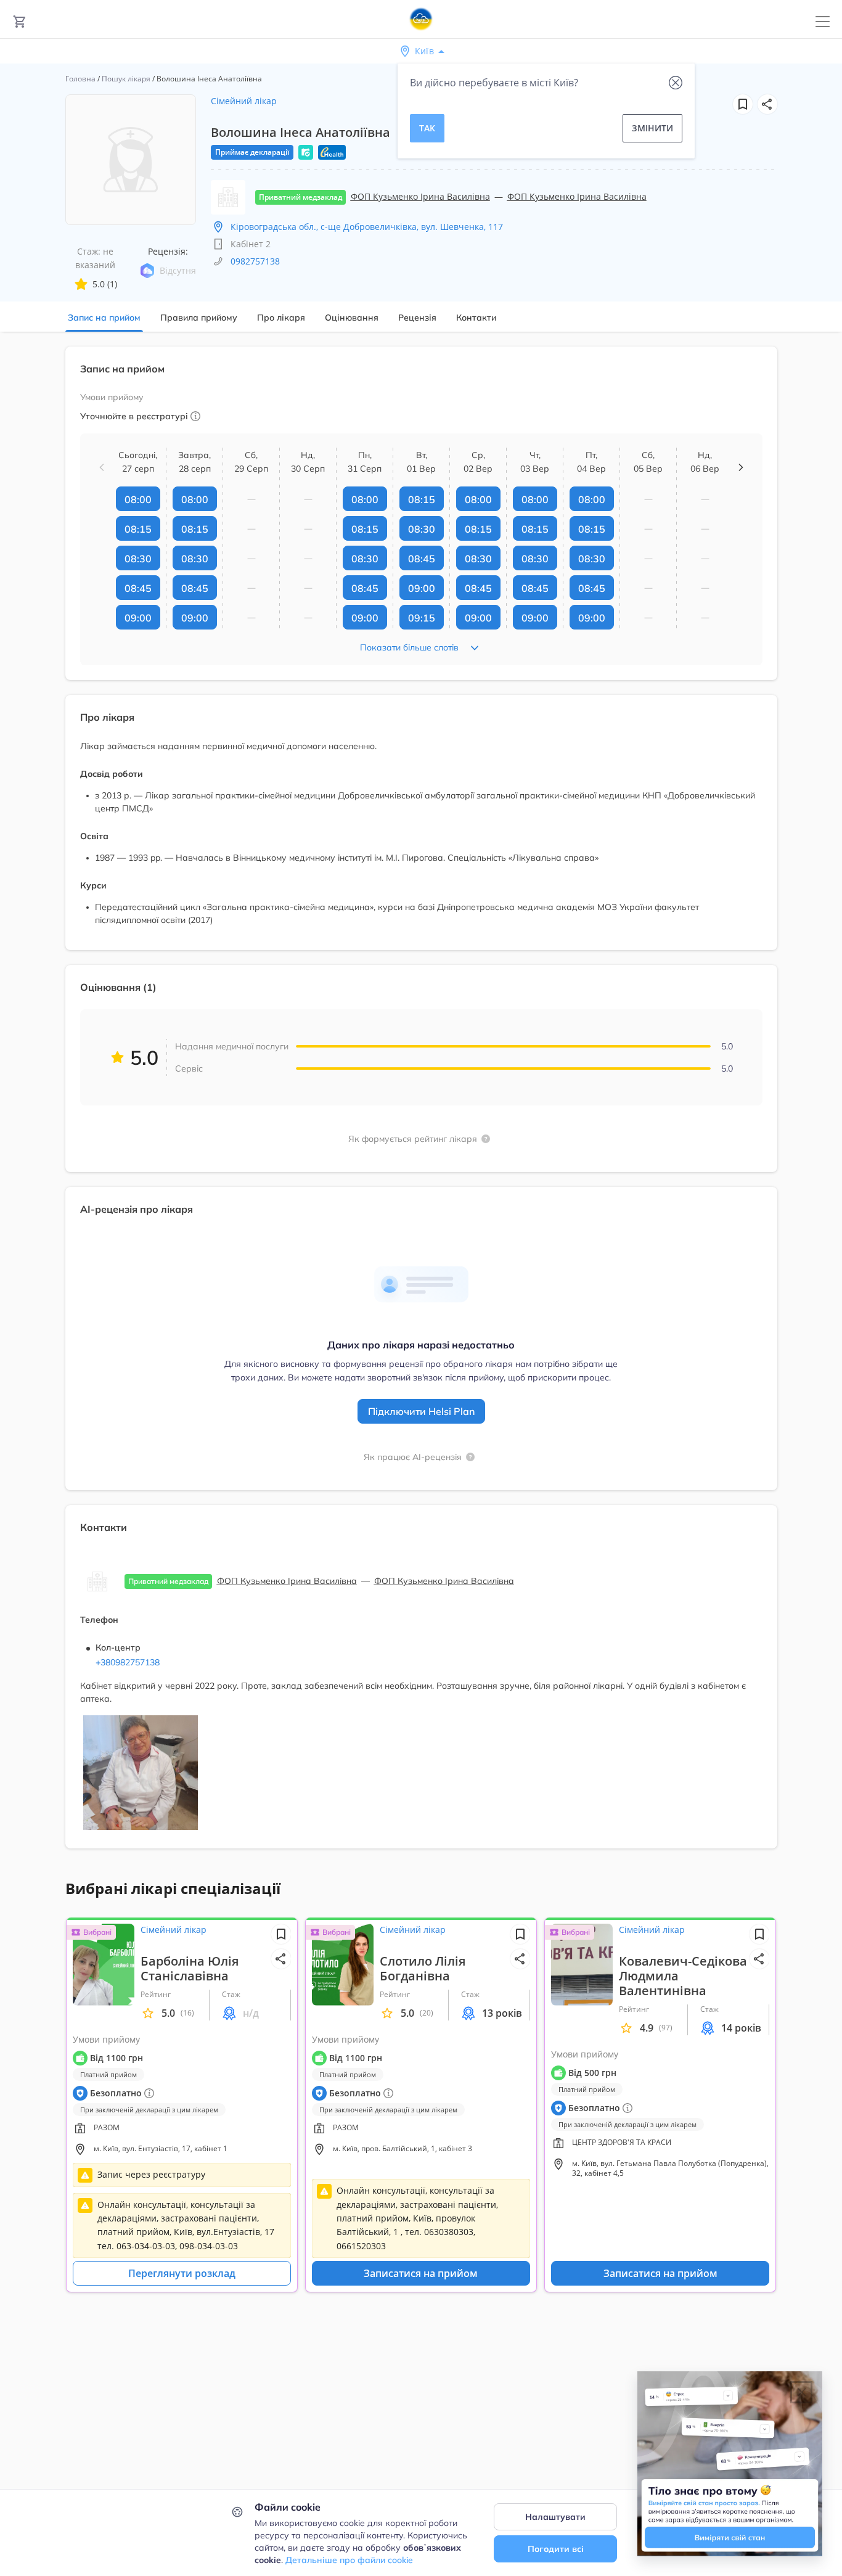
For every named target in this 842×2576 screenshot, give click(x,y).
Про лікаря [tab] (281, 318)
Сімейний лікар (244, 101)
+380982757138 (128, 1662)
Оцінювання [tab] (352, 318)
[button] (767, 104)
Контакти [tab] (476, 318)
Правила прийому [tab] (199, 318)
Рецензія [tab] (417, 318)
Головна (80, 79)
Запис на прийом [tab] (104, 318)
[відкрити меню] (823, 22)
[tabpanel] (421, 1105)
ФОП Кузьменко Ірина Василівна (420, 196)
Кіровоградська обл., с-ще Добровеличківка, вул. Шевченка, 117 (367, 227)
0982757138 (255, 261)
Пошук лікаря (126, 79)
